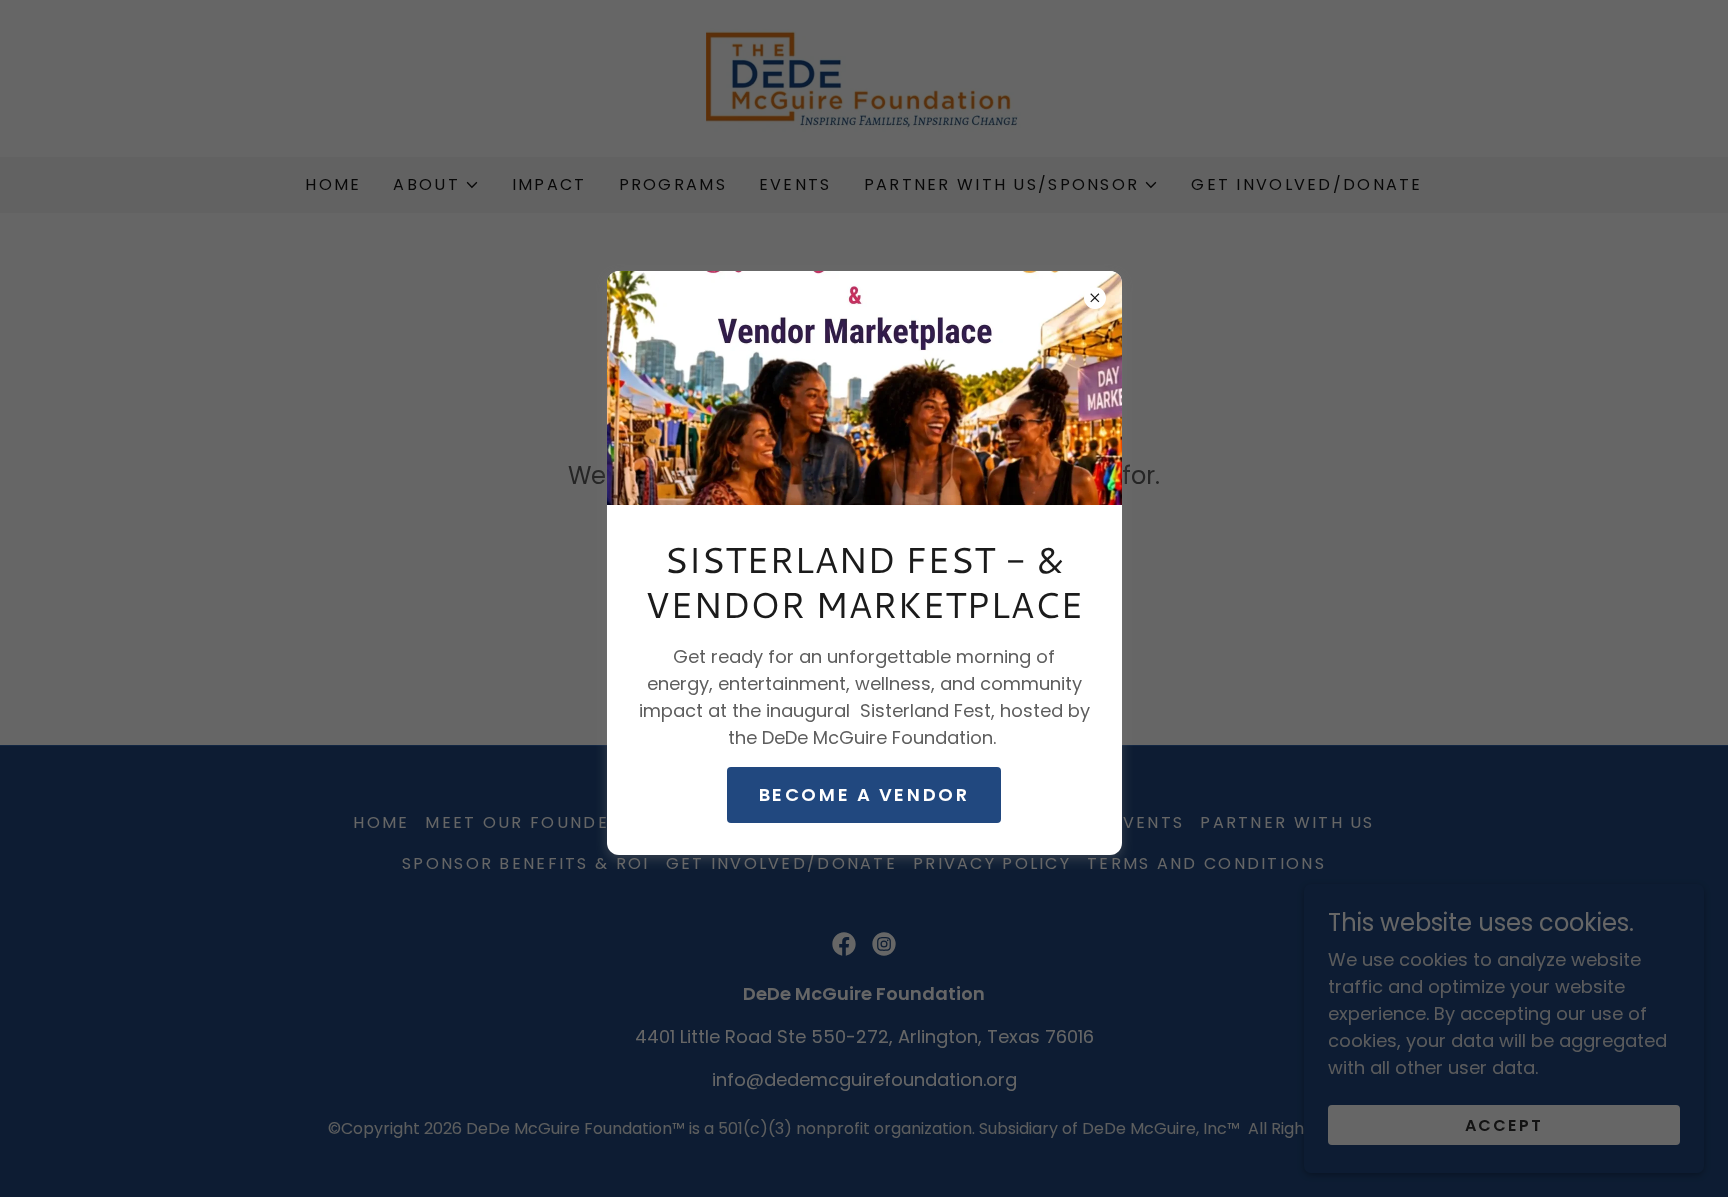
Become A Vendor (864, 794)
